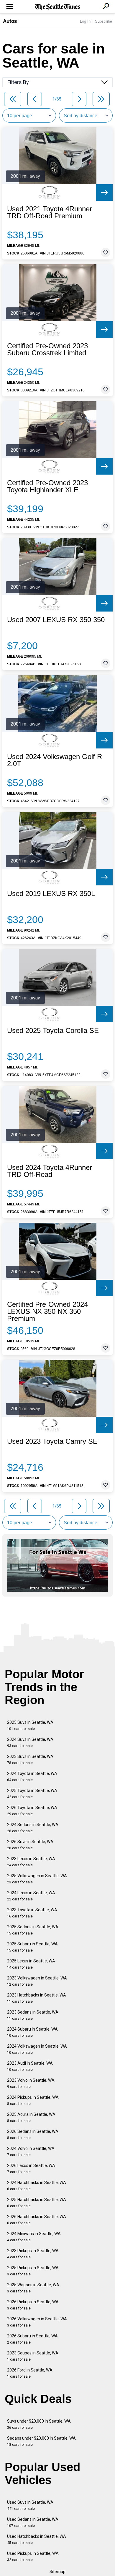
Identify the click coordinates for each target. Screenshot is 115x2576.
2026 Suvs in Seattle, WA (30, 1845)
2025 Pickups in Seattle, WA (33, 2271)
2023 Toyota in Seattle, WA (32, 1913)
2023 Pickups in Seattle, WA (33, 2254)
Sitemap (57, 2572)
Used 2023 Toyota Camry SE (52, 1441)
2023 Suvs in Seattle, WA (30, 1760)
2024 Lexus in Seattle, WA (31, 1896)
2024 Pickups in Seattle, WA (33, 2100)
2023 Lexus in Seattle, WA (31, 1862)
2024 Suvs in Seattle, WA (30, 1742)
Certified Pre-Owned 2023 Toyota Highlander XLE (47, 486)
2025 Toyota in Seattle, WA (32, 1794)
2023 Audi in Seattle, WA (30, 2066)
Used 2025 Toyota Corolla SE (53, 1031)
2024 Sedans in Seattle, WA (33, 1828)
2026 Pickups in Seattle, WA (33, 2305)
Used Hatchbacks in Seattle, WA (37, 2539)
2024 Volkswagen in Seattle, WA (37, 2049)
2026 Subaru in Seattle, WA (32, 2339)
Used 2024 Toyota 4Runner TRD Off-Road (50, 1171)
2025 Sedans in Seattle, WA (33, 1930)
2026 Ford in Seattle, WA (30, 2373)
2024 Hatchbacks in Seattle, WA (37, 2186)
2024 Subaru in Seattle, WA (32, 2032)
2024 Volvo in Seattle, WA (31, 2152)
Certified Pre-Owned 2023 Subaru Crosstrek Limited (47, 349)
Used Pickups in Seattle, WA (33, 2556)
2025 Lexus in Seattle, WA (31, 1964)
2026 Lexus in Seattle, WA (31, 2169)
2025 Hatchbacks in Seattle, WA (37, 2203)
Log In (85, 21)
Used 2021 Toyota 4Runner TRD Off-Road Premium (50, 212)
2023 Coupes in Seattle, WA (33, 2356)
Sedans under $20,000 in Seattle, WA (41, 2441)
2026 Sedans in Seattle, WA (33, 2134)
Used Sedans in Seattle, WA (33, 2522)
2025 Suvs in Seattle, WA (30, 1725)
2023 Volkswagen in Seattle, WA (37, 1981)
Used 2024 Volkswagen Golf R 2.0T (55, 760)
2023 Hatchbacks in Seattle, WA (37, 1998)
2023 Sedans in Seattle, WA (33, 2015)
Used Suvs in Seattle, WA (30, 2505)
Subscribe (103, 21)
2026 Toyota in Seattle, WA (32, 1811)
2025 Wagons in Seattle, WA (33, 2288)
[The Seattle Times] (58, 7)
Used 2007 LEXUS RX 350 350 (56, 620)
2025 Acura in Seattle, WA (31, 2117)
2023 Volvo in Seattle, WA (31, 2083)
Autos (10, 21)
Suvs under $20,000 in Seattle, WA (39, 2424)
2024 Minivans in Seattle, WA (34, 2237)
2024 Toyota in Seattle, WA (32, 1777)
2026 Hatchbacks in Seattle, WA (37, 2220)
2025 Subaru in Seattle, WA (32, 1947)
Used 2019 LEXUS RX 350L (51, 894)
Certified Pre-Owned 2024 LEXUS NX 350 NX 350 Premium (47, 1312)
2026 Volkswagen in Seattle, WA (37, 2322)
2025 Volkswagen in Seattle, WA (37, 1879)
